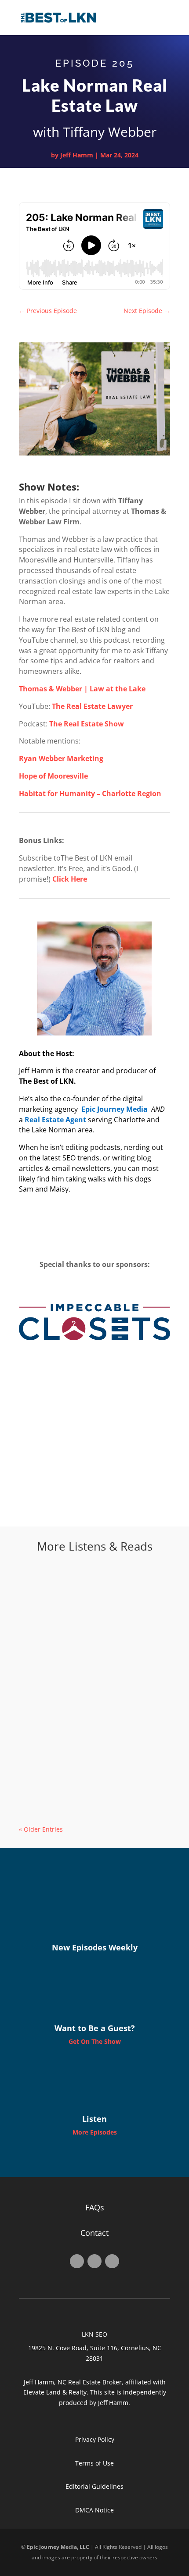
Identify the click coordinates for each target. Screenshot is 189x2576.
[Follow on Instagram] (94, 2261)
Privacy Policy (95, 2439)
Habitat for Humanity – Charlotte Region (90, 793)
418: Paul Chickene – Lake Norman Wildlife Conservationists (84, 1703)
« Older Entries (41, 1829)
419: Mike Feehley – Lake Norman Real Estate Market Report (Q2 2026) (90, 1612)
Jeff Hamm (77, 155)
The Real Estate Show (87, 724)
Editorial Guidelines (94, 2486)
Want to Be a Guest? (95, 2028)
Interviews (88, 1625)
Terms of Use (94, 2463)
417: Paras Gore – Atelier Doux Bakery (90, 1779)
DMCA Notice (94, 2510)
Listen (94, 2119)
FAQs (95, 2207)
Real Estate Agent (55, 1120)
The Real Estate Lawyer (92, 706)
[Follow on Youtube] (112, 2261)
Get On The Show (95, 2041)
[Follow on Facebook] (77, 2261)
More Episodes (95, 2132)
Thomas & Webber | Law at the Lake (82, 689)
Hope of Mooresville (53, 776)
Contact (94, 2233)
